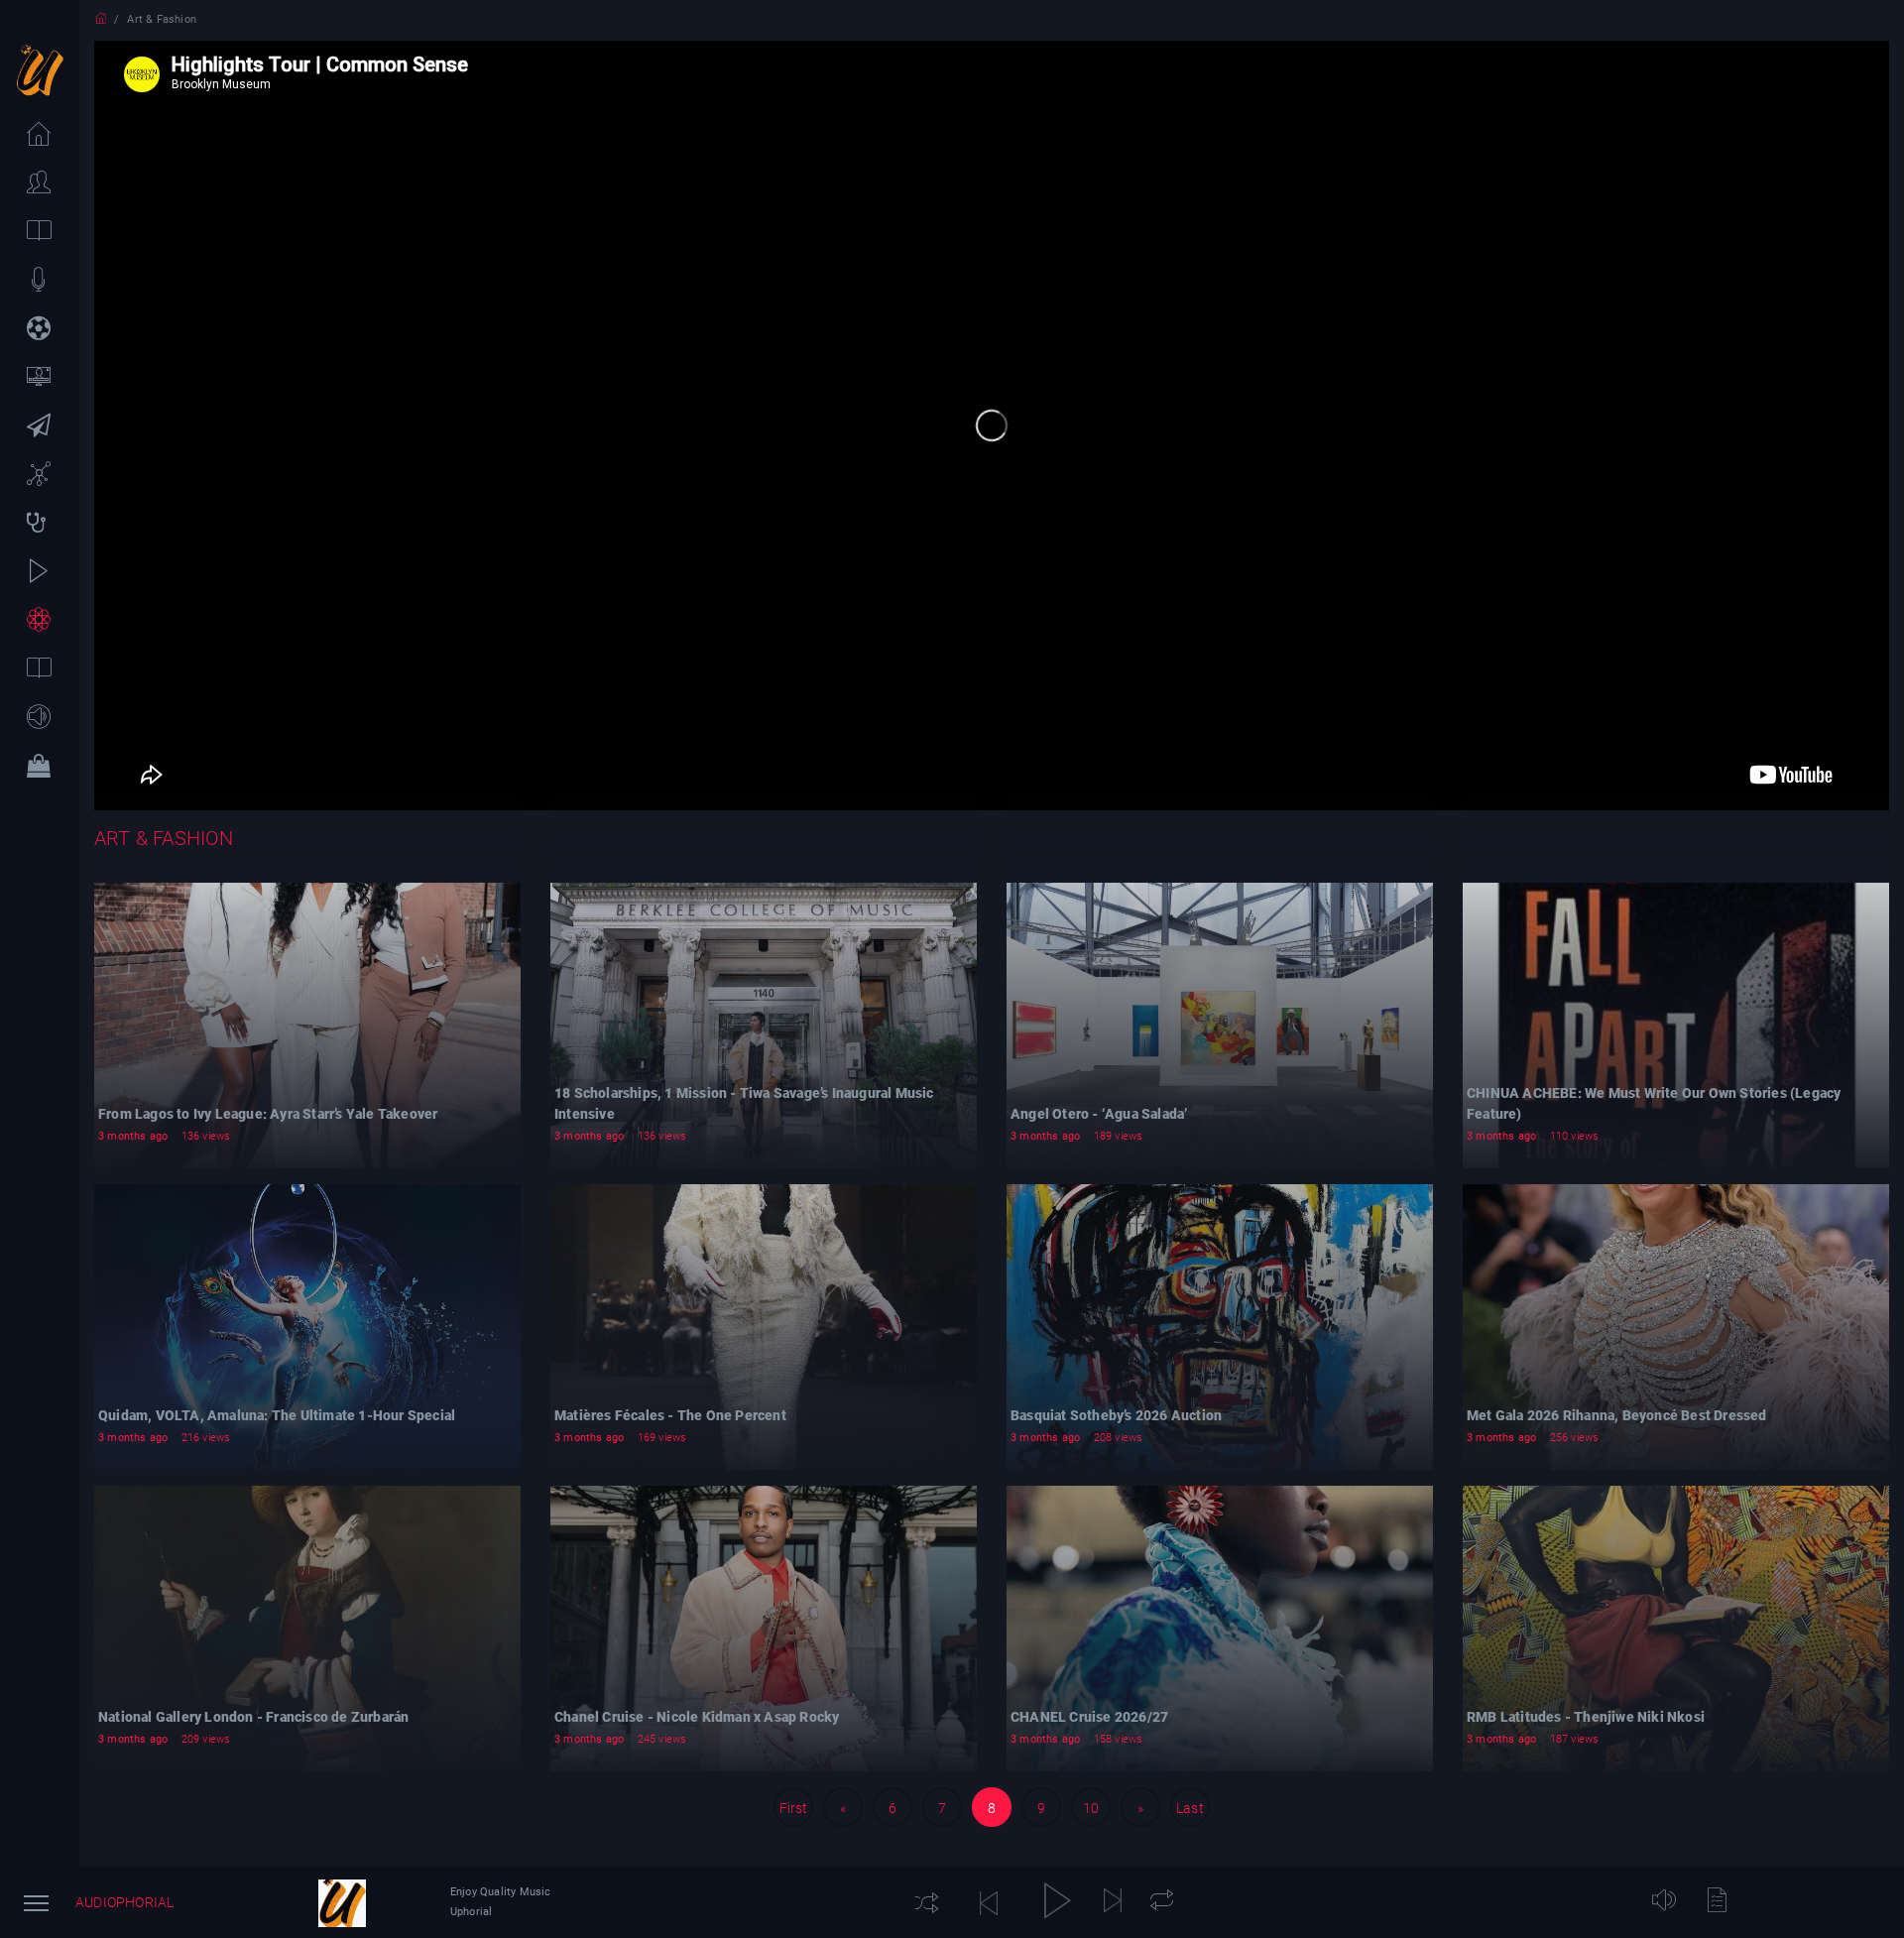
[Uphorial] (342, 1903)
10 (1091, 1808)
